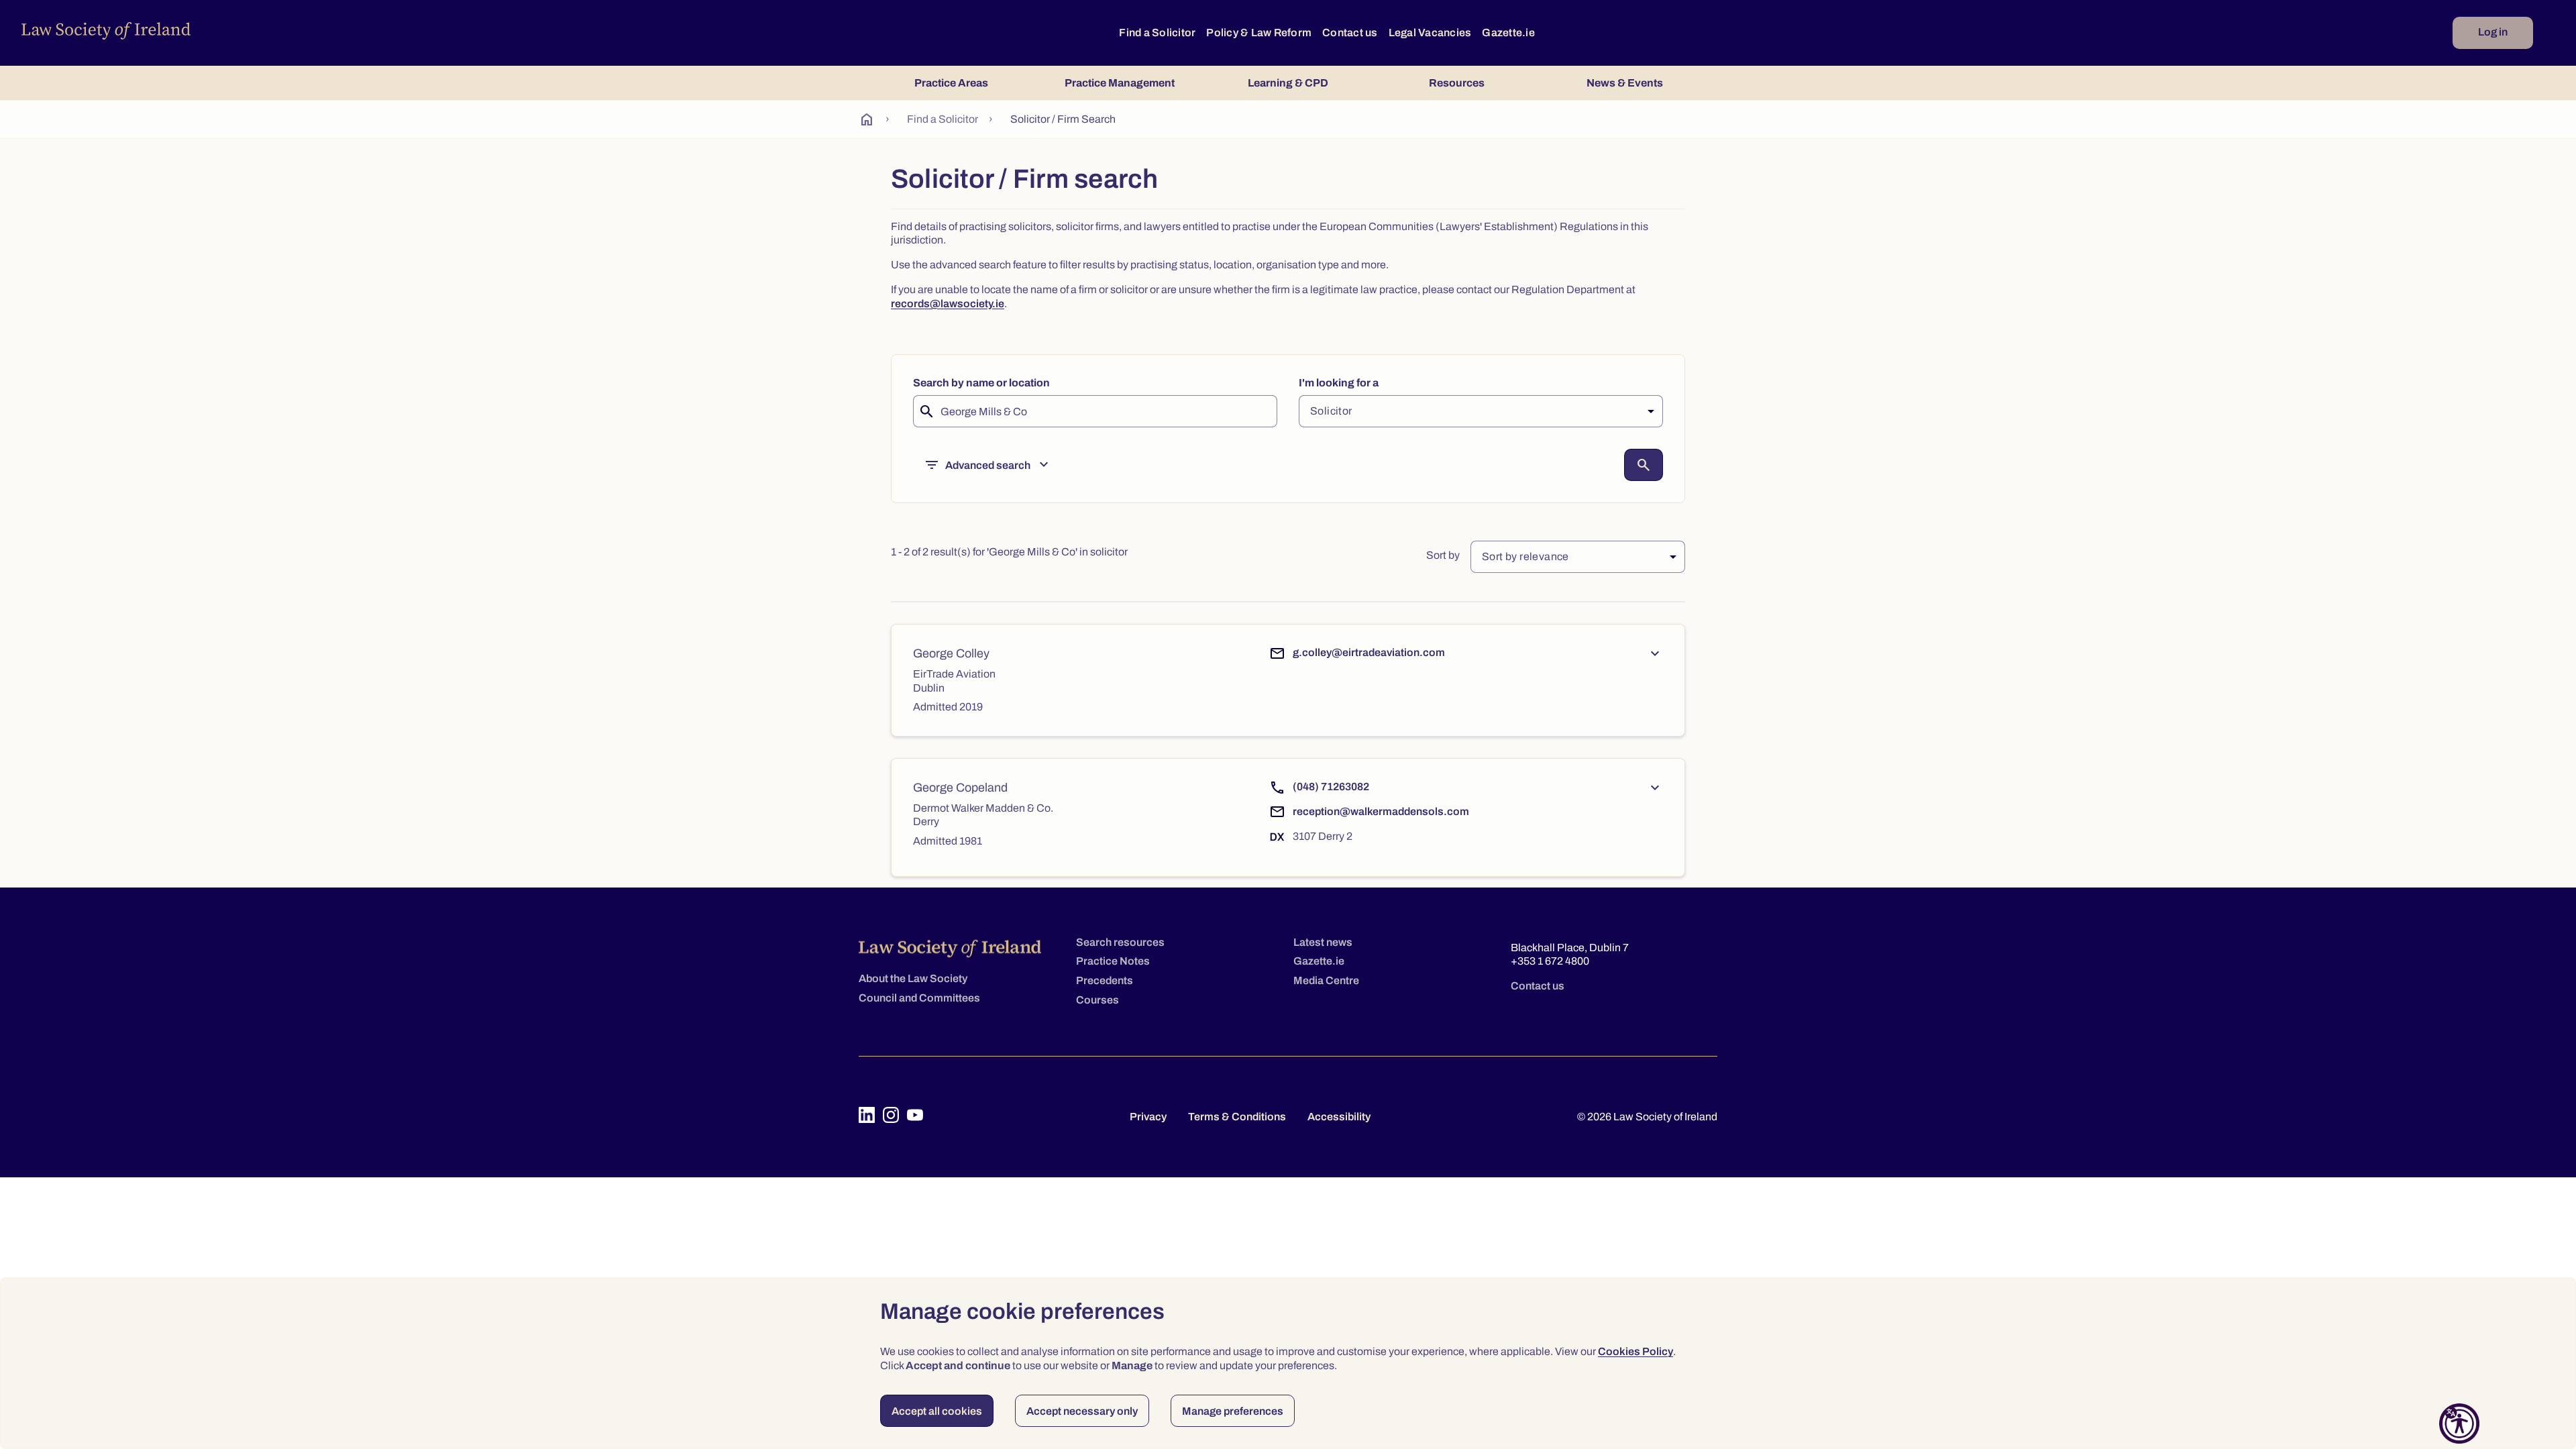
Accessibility (1339, 1117)
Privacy (1148, 1117)
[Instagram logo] (891, 1115)
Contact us (1350, 33)
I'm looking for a (1339, 383)
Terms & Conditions (1237, 1117)
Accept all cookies (937, 1411)
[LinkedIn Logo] (867, 1115)
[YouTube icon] (915, 1115)
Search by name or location (981, 383)
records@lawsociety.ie (948, 304)
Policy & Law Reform (1259, 33)
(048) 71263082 (1331, 787)
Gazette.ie (1508, 33)
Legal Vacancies (1430, 33)
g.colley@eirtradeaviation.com (1369, 652)
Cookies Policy (1635, 1351)
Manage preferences (1233, 1411)
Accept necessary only (1082, 1411)
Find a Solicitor (1157, 33)
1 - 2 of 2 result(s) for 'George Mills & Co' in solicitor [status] (1009, 552)
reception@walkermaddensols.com (1381, 811)
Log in (2493, 32)
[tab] (951, 83)
